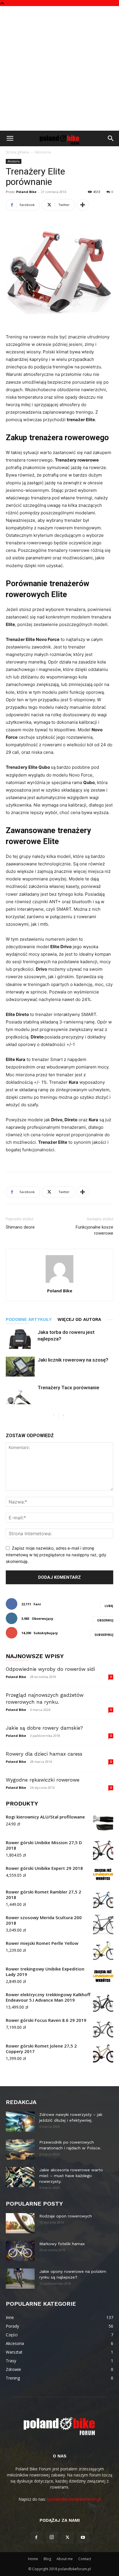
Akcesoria (43, 152)
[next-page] (63, 1416)
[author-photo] (59, 1283)
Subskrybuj (104, 1635)
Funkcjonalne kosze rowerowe (94, 1230)
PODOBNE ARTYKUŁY (29, 1319)
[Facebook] (36, 2538)
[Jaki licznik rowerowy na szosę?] (20, 1367)
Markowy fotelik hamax (62, 2244)
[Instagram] (52, 2537)
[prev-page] (54, 1416)
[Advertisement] (59, 68)
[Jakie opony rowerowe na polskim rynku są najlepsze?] (20, 2279)
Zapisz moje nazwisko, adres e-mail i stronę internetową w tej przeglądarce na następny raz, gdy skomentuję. (56, 1555)
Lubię (109, 1606)
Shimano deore (20, 1227)
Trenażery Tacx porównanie (68, 1388)
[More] (83, 205)
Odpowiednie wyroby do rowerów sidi (50, 1669)
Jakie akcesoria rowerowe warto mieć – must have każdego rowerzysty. (71, 2176)
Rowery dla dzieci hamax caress (44, 1754)
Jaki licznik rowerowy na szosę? (73, 1360)
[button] (10, 138)
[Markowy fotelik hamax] (20, 2251)
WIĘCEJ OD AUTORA (79, 1319)
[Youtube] (83, 2538)
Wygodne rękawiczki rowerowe (43, 1780)
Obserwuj (105, 1620)
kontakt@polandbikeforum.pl (74, 2499)
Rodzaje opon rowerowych (66, 2216)
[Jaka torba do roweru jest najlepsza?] (20, 1339)
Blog (47, 2559)
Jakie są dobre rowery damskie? (44, 1728)
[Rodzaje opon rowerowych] (20, 2223)
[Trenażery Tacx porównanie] (20, 1394)
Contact (85, 2559)
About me (65, 2559)
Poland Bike (26, 192)
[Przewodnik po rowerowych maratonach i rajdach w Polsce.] (20, 2149)
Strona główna (17, 152)
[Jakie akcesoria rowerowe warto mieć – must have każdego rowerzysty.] (20, 2177)
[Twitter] (67, 2538)
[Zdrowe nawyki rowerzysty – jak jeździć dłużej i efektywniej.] (20, 2122)
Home (33, 2559)
